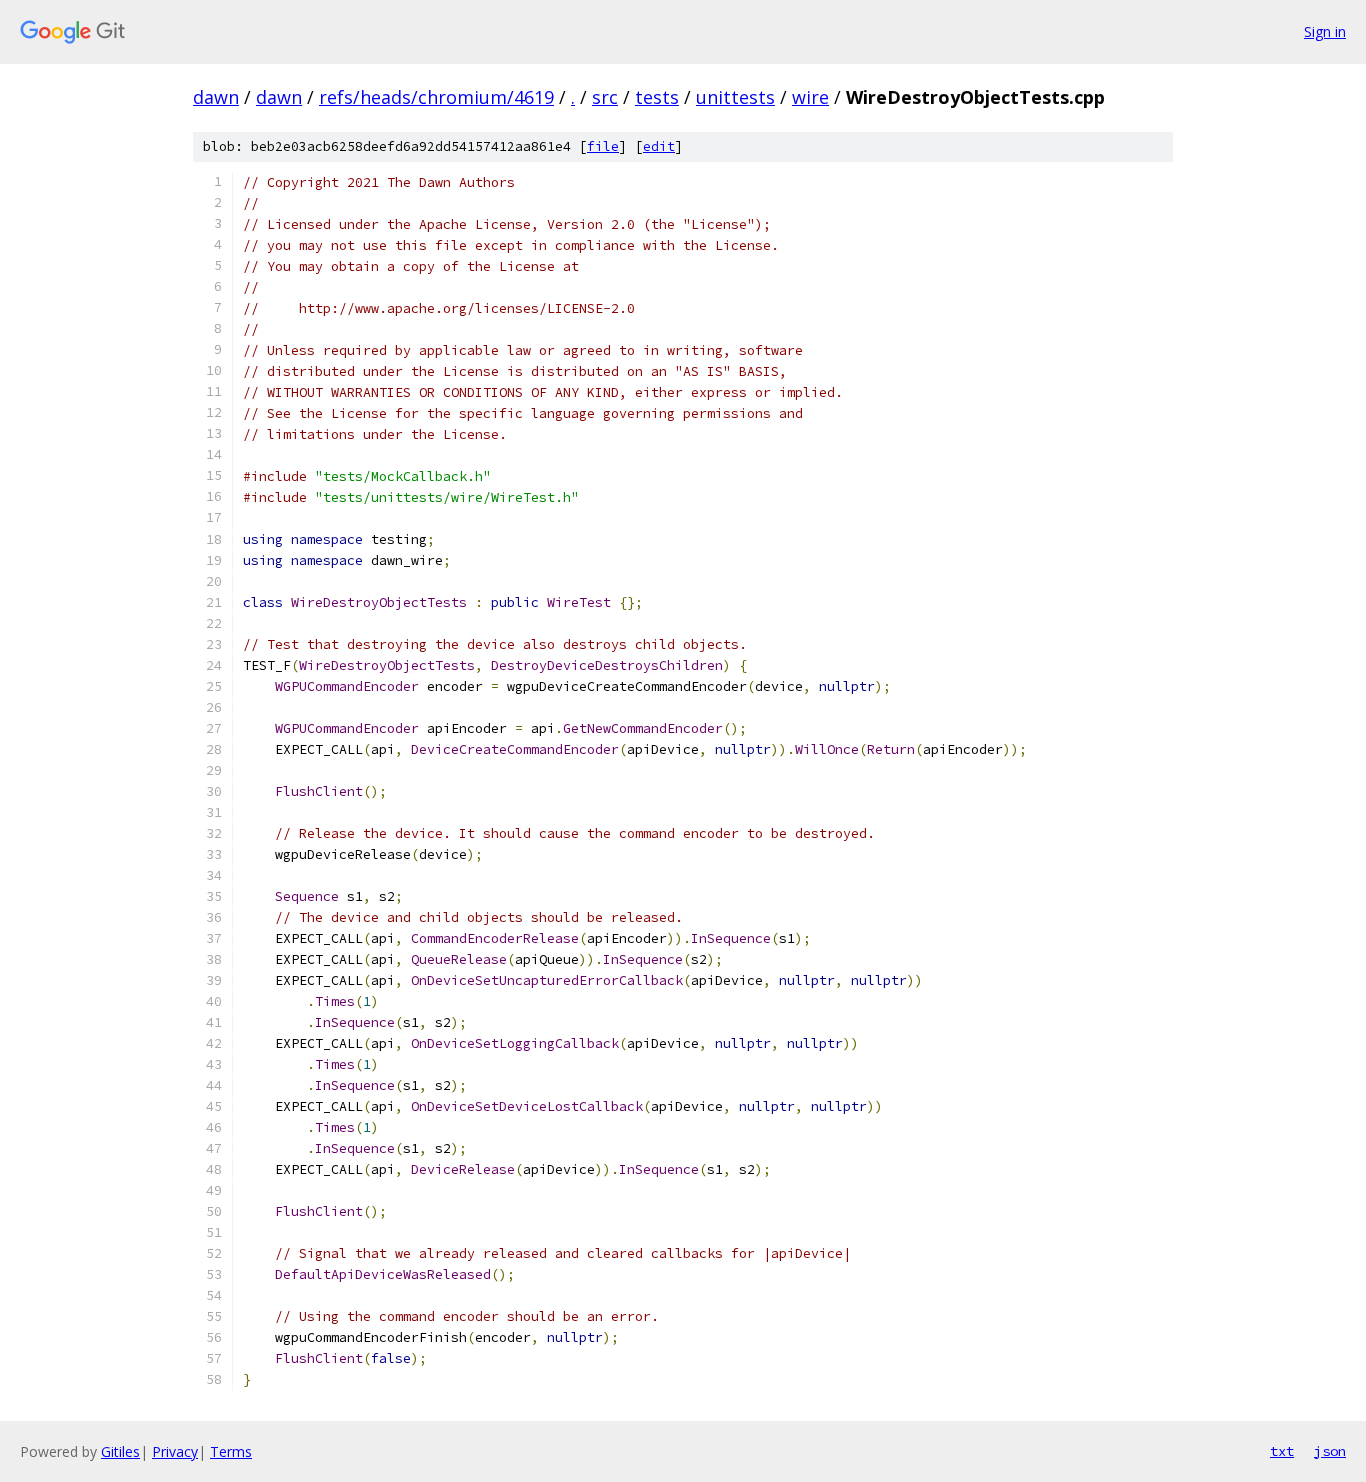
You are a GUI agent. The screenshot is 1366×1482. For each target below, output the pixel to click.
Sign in (1325, 31)
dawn (216, 97)
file (603, 146)
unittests (735, 97)
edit (659, 146)
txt (1282, 1451)
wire (810, 97)
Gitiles (120, 1451)
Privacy (175, 1451)
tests (657, 97)
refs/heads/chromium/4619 (436, 97)
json (1330, 1451)
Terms (231, 1451)
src (605, 97)
